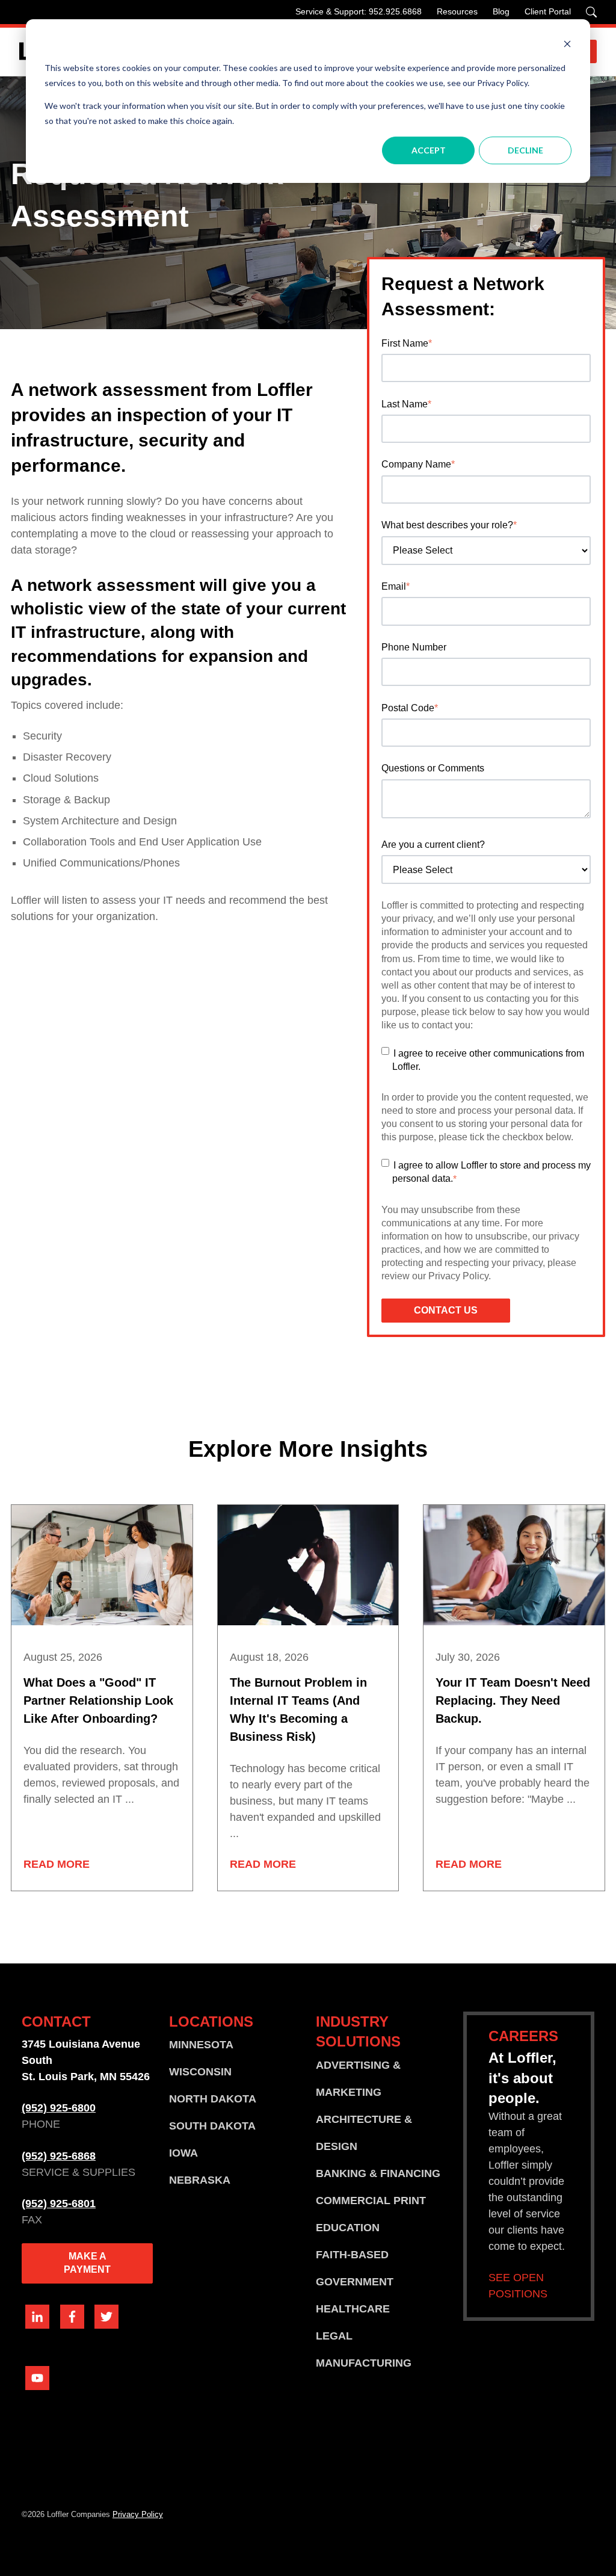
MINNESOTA (201, 2045)
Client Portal (548, 11)
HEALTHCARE (353, 2309)
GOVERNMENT (355, 2282)
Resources (457, 11)
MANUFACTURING (364, 2363)
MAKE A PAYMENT (87, 2263)
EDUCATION (348, 2228)
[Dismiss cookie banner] (567, 45)
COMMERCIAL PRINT (371, 2201)
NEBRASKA (200, 2180)
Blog (501, 11)
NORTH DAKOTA (213, 2099)
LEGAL (334, 2336)
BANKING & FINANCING (378, 2173)
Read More (57, 1864)
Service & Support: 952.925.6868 (359, 11)
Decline (525, 150)
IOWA (183, 2153)
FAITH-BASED (352, 2255)
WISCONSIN (200, 2072)
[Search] (591, 12)
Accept (429, 150)
